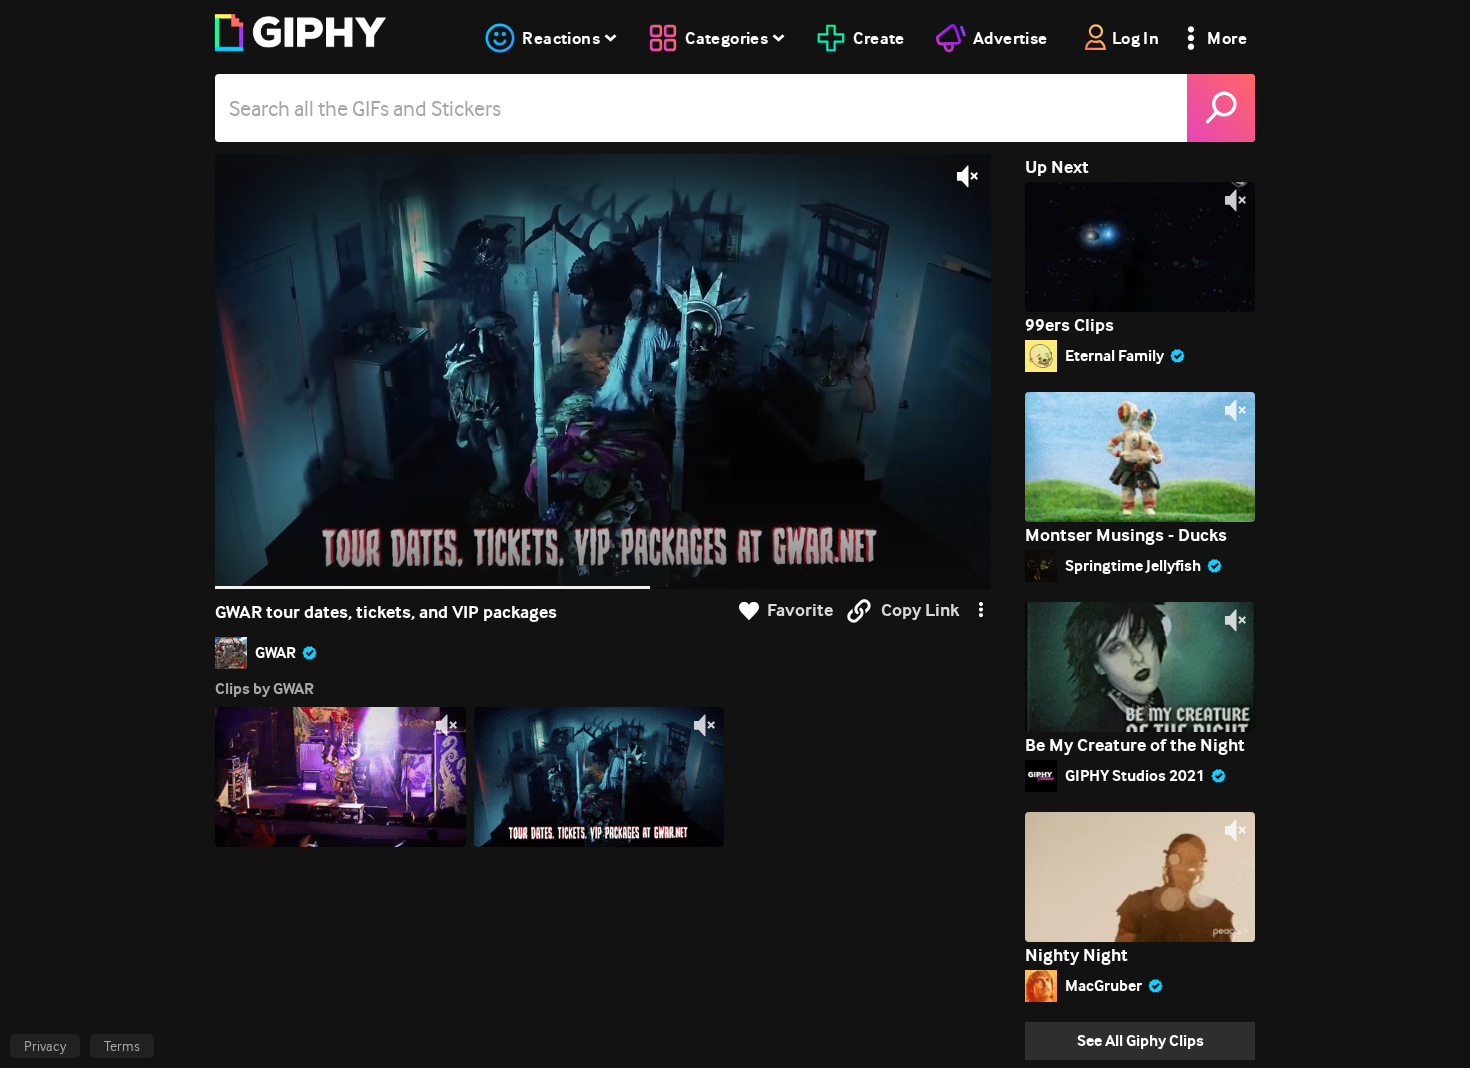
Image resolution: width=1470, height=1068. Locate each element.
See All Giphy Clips (1140, 1040)
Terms (122, 1046)
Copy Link (920, 610)
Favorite (800, 610)
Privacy (45, 1046)
